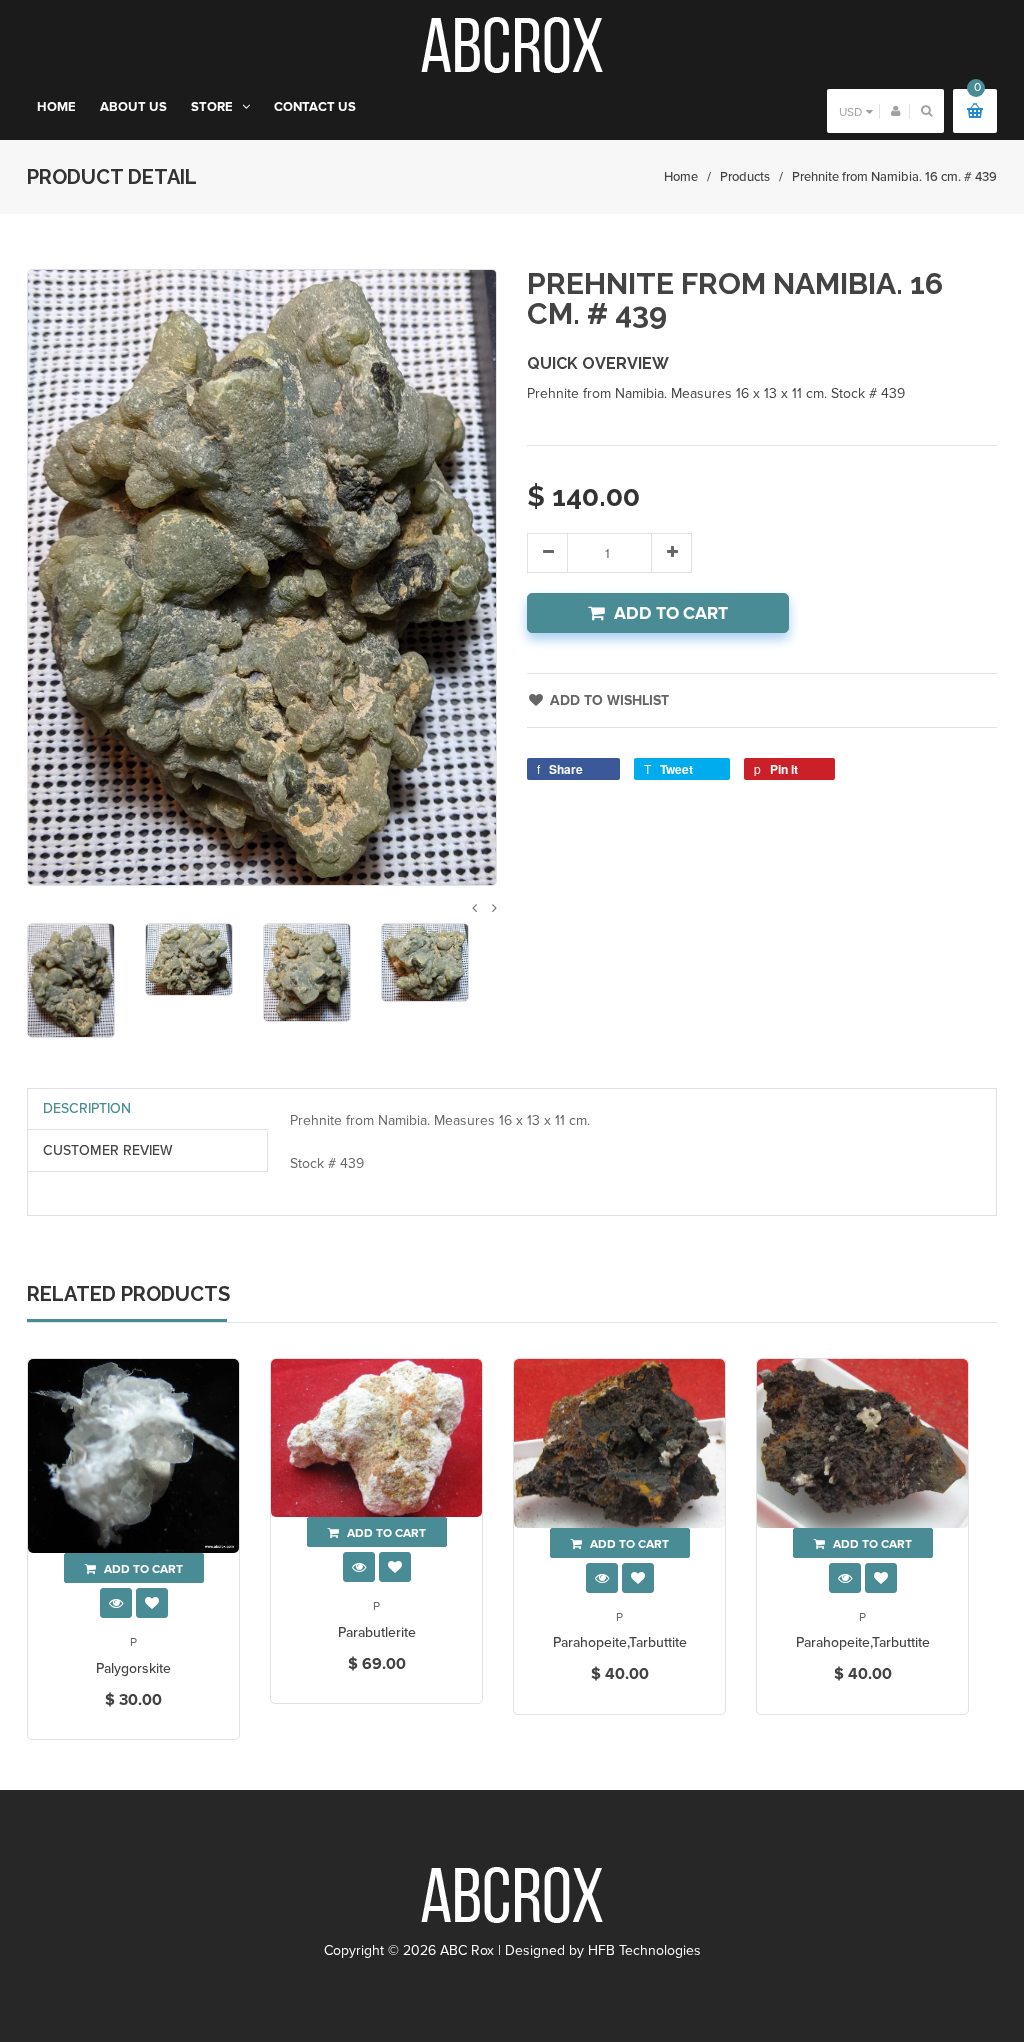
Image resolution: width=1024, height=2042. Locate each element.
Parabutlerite (377, 1632)
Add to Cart (671, 613)
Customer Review (108, 1150)
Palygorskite (133, 1668)
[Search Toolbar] (926, 110)
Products (745, 177)
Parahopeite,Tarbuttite (620, 1642)
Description (87, 1108)
